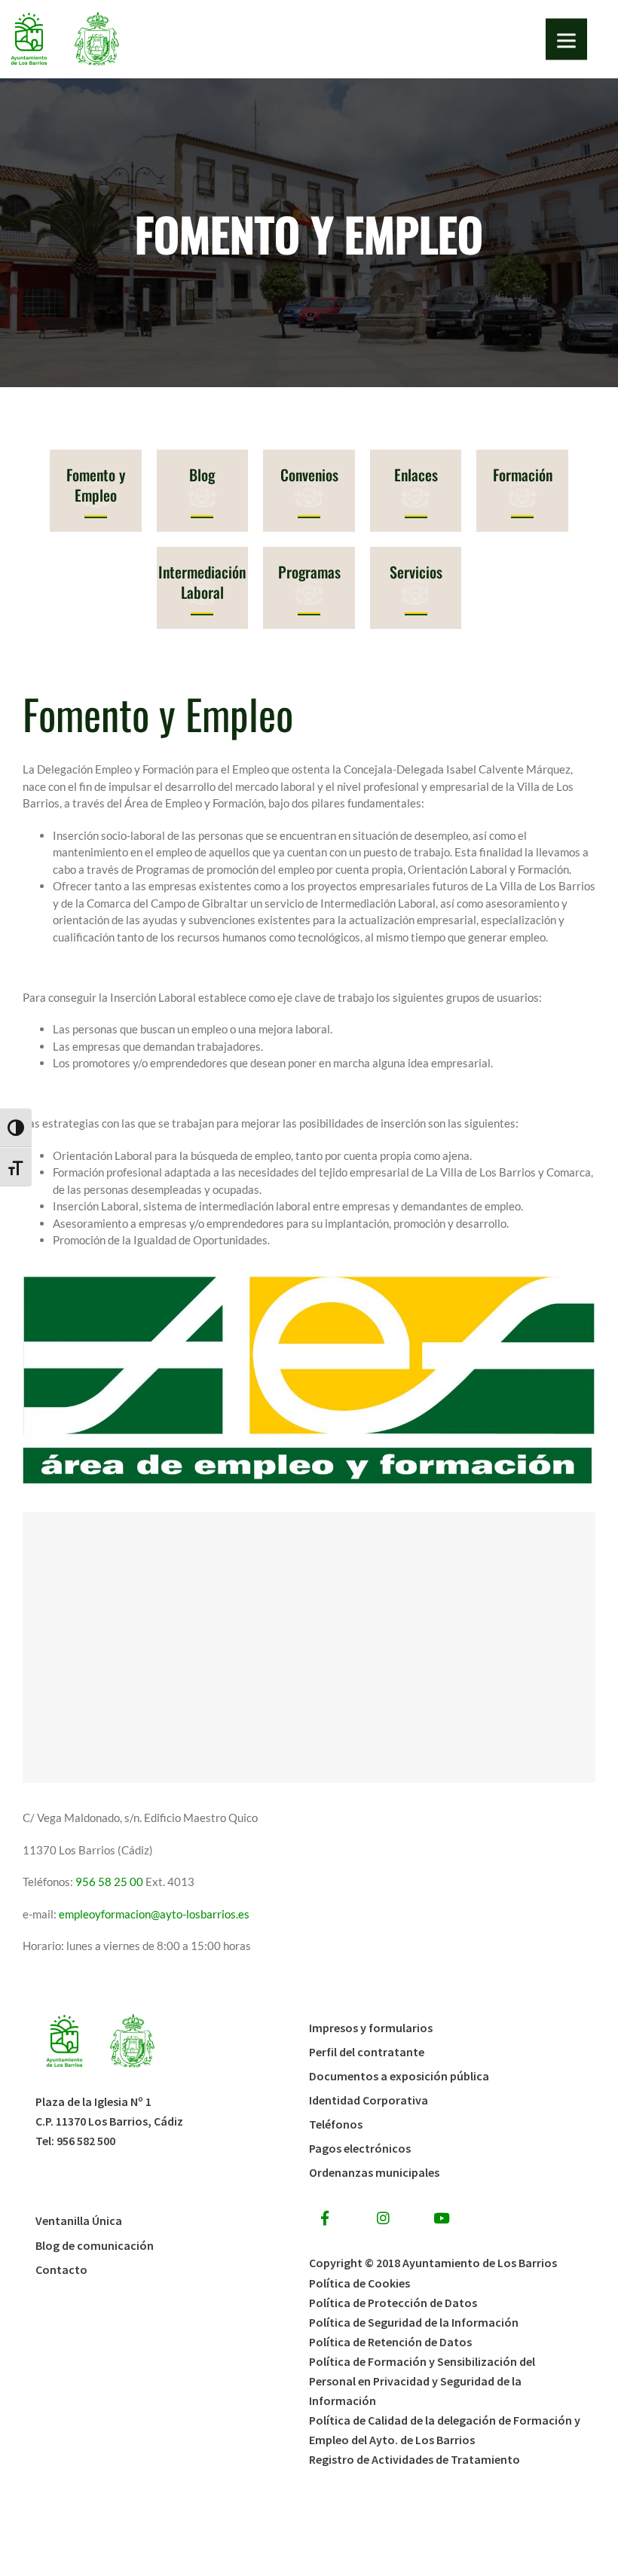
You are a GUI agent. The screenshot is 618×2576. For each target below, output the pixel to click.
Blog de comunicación (95, 2245)
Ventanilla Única (79, 2220)
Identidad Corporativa (369, 2100)
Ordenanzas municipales (374, 2172)
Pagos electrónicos (360, 2148)
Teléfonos (336, 2124)
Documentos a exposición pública (399, 2076)
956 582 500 (86, 2141)
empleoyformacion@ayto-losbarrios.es (154, 1914)
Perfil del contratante (367, 2052)
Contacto (61, 2269)
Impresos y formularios (371, 2028)
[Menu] (566, 40)
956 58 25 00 (110, 1882)
